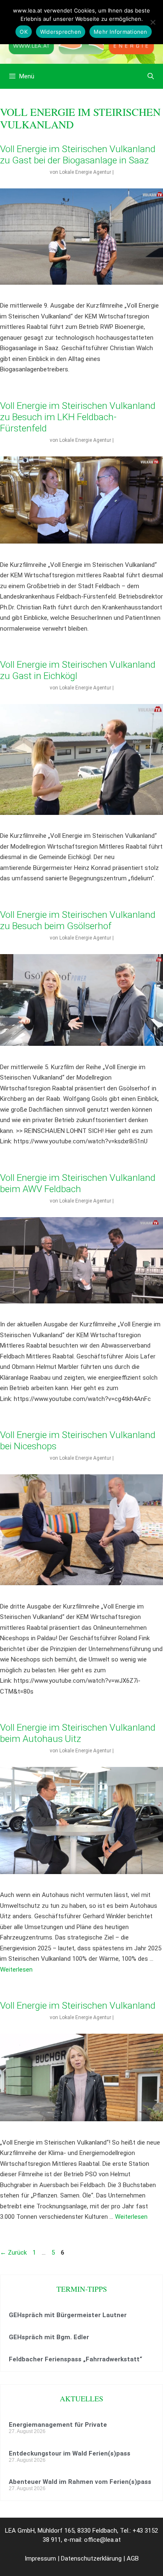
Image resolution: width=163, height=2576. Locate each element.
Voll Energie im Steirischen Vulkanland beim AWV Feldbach (78, 1183)
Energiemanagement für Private (58, 2425)
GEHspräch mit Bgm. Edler (49, 2337)
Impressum (40, 2558)
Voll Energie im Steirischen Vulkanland (78, 2005)
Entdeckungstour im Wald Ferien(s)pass (70, 2453)
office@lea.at (102, 2540)
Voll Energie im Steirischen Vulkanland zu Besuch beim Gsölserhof (78, 920)
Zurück (13, 2253)
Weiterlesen (16, 1970)
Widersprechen (61, 32)
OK (24, 32)
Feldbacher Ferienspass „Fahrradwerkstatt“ (75, 2359)
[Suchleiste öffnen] (151, 76)
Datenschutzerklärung (91, 2558)
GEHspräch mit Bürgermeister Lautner (68, 2315)
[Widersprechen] (153, 22)
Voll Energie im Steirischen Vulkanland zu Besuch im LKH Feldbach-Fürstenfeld (78, 417)
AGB (133, 2558)
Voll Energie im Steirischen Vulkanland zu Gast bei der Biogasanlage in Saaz (78, 154)
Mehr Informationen (121, 32)
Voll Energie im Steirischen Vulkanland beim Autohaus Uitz (78, 1733)
